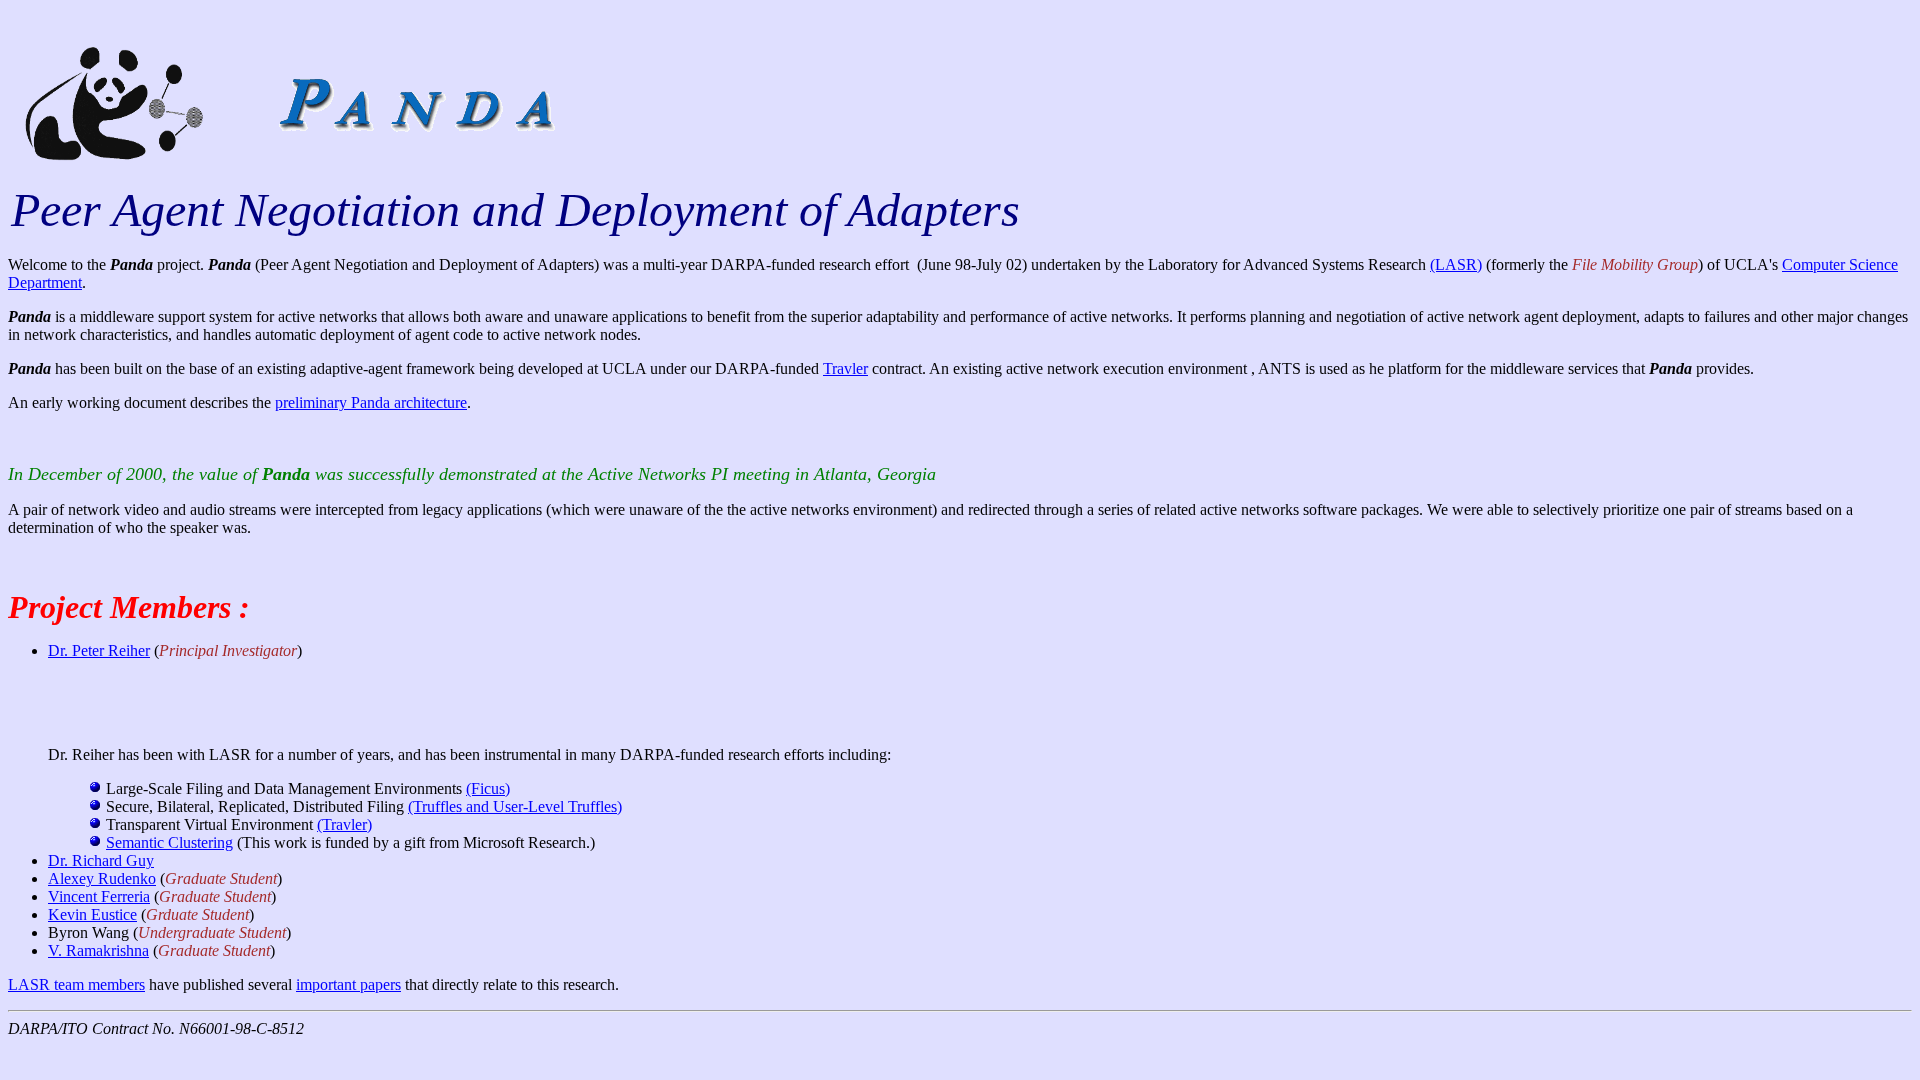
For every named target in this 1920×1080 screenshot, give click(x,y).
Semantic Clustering (169, 842)
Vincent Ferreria (99, 896)
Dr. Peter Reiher (99, 650)
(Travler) (344, 824)
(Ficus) (488, 788)
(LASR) (1456, 264)
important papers (348, 984)
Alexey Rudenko (102, 878)
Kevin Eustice (92, 914)
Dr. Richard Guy (101, 860)
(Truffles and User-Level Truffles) (515, 806)
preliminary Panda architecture (371, 402)
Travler (845, 368)
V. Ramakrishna (98, 950)
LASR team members (76, 984)
